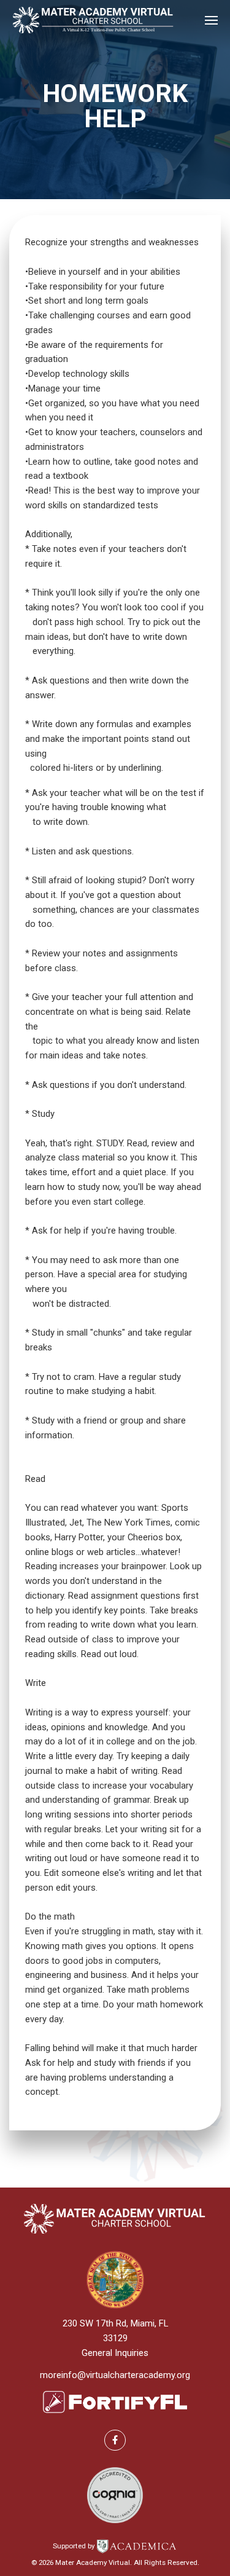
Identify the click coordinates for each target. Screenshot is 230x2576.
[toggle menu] (211, 20)
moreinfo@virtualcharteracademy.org (115, 2375)
